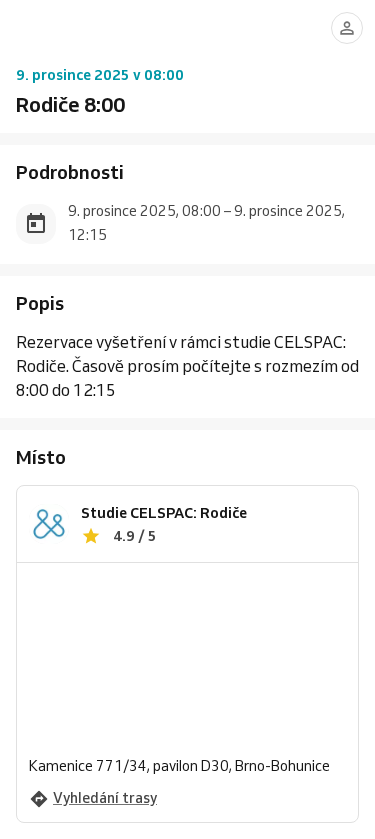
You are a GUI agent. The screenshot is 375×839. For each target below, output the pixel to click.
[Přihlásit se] (347, 28)
